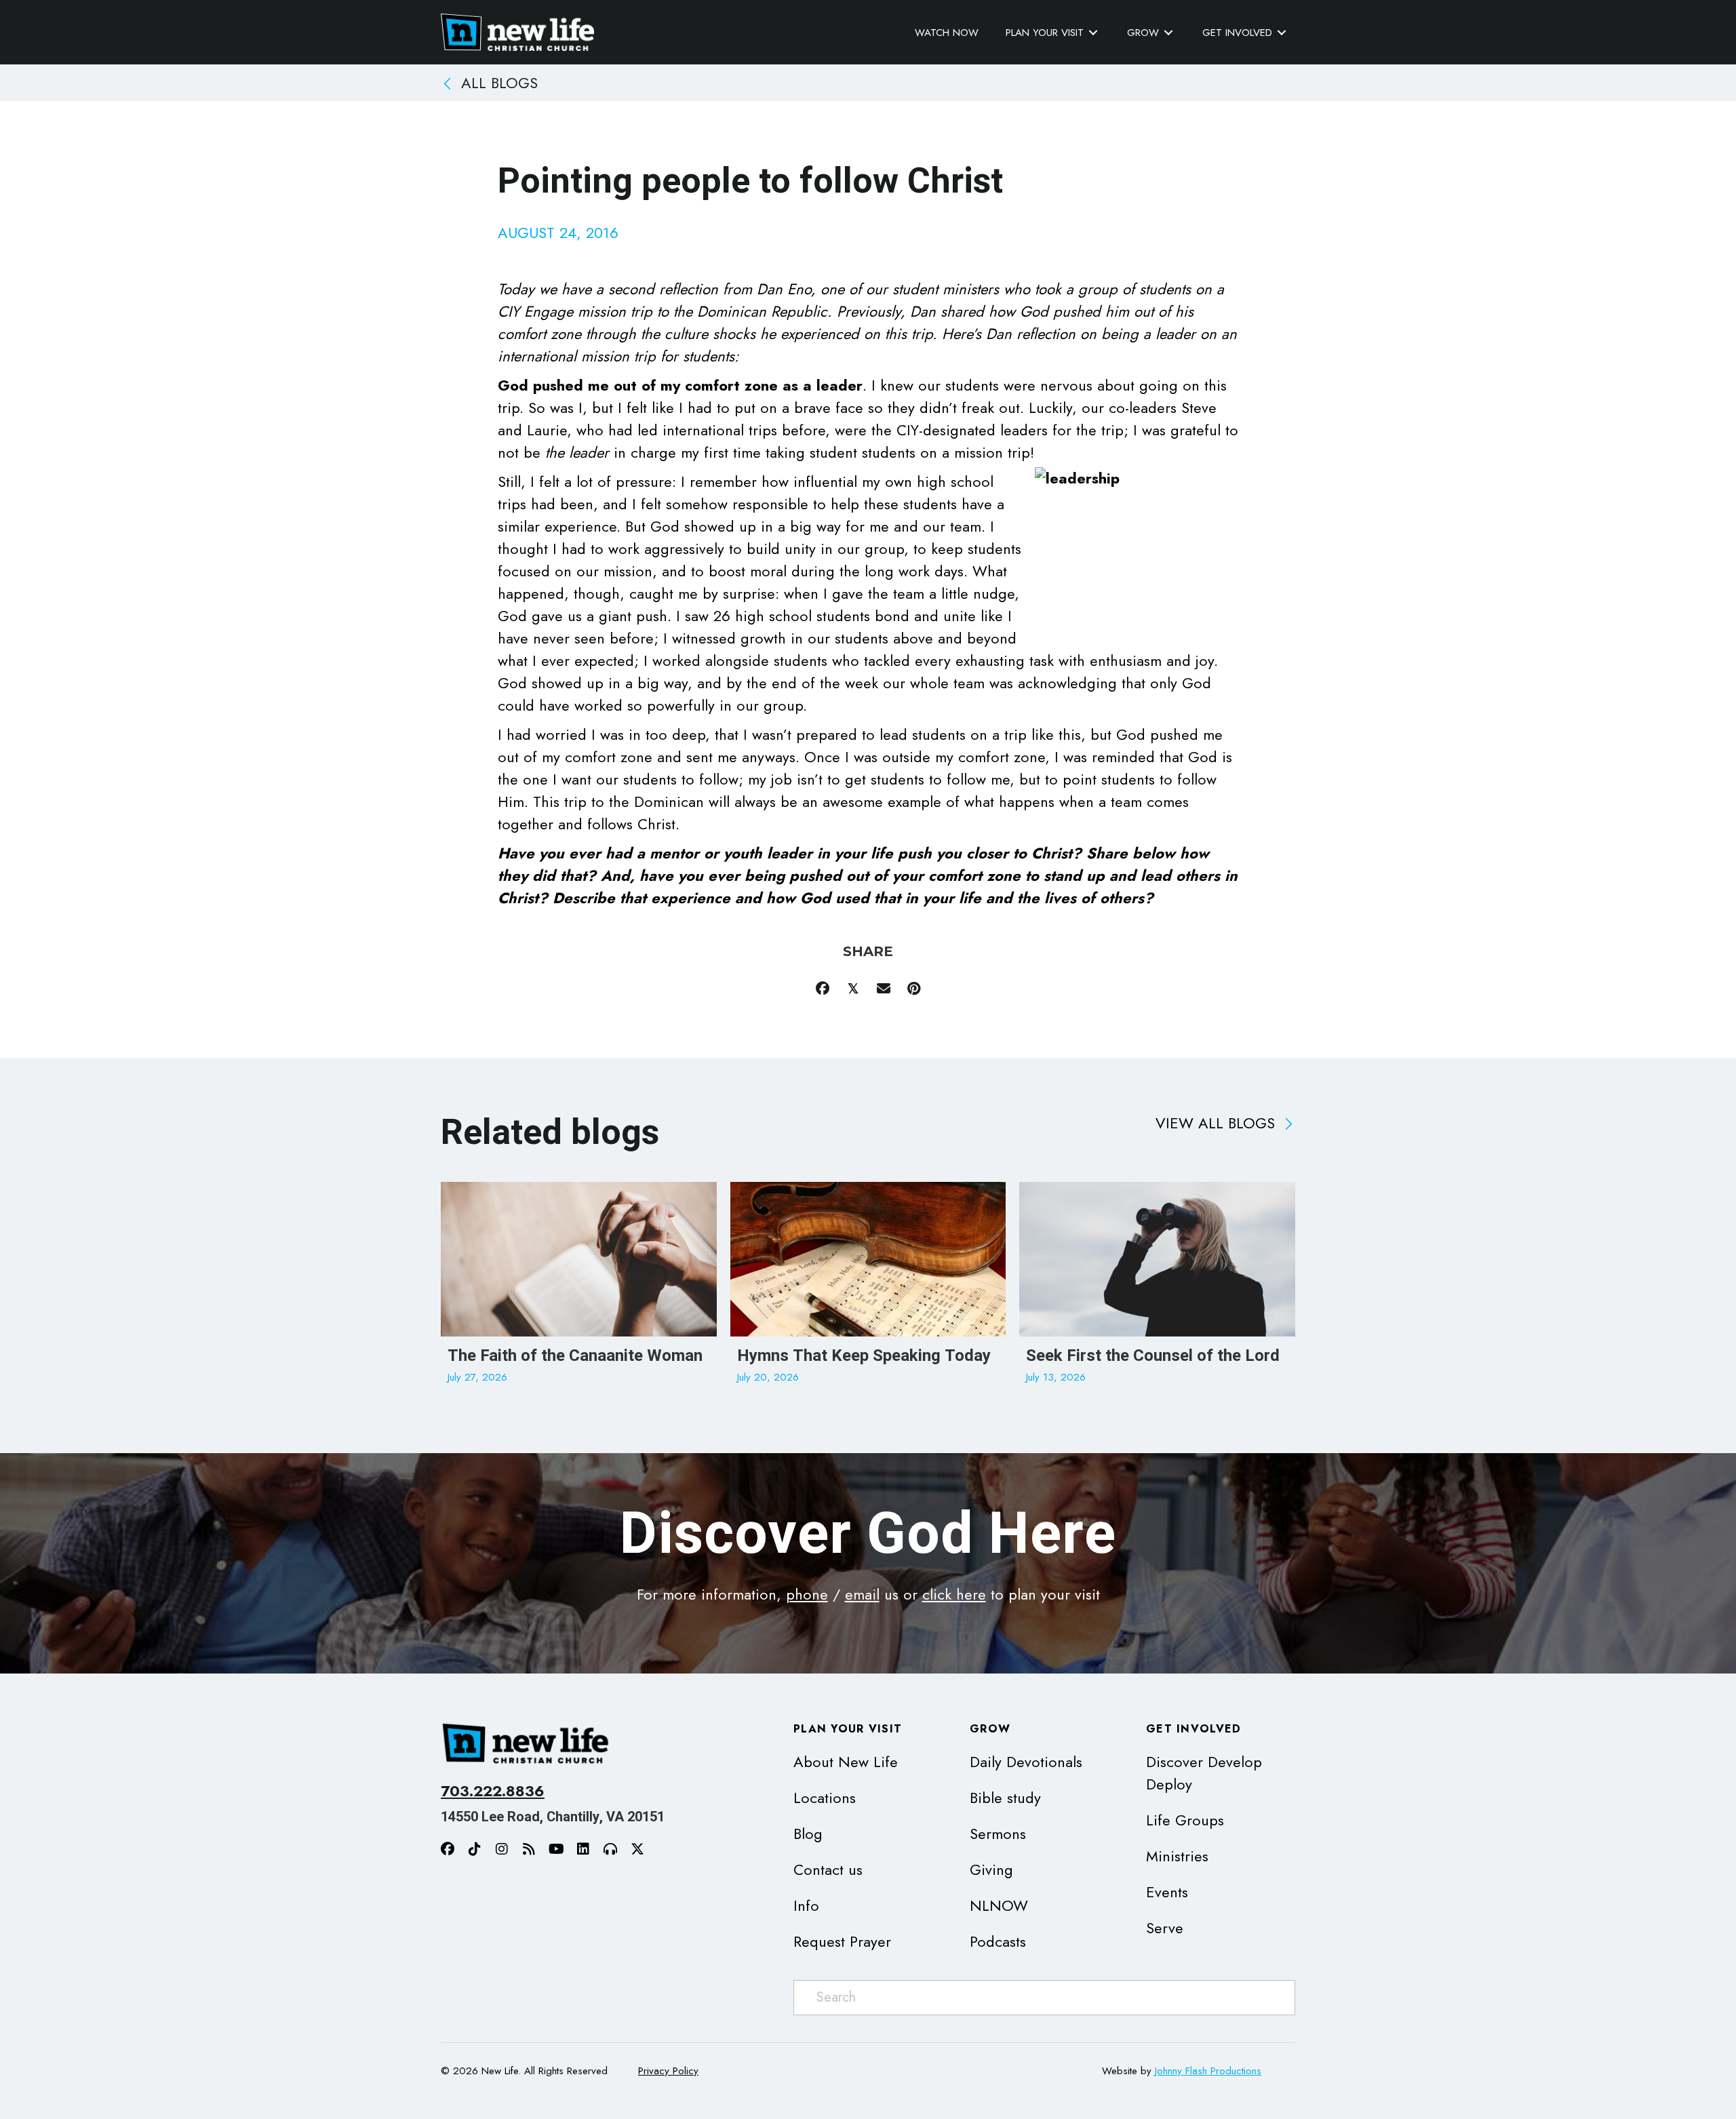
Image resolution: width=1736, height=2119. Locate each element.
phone (807, 1594)
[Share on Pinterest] (914, 988)
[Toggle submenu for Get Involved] (1282, 33)
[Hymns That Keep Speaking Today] (868, 1290)
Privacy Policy (668, 2071)
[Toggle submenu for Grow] (1168, 33)
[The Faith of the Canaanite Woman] (579, 1290)
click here (954, 1594)
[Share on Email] (883, 988)
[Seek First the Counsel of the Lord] (1157, 1290)
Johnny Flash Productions (1208, 2071)
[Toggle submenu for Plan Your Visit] (1093, 33)
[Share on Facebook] (822, 988)
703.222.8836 (493, 1791)
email (862, 1594)
